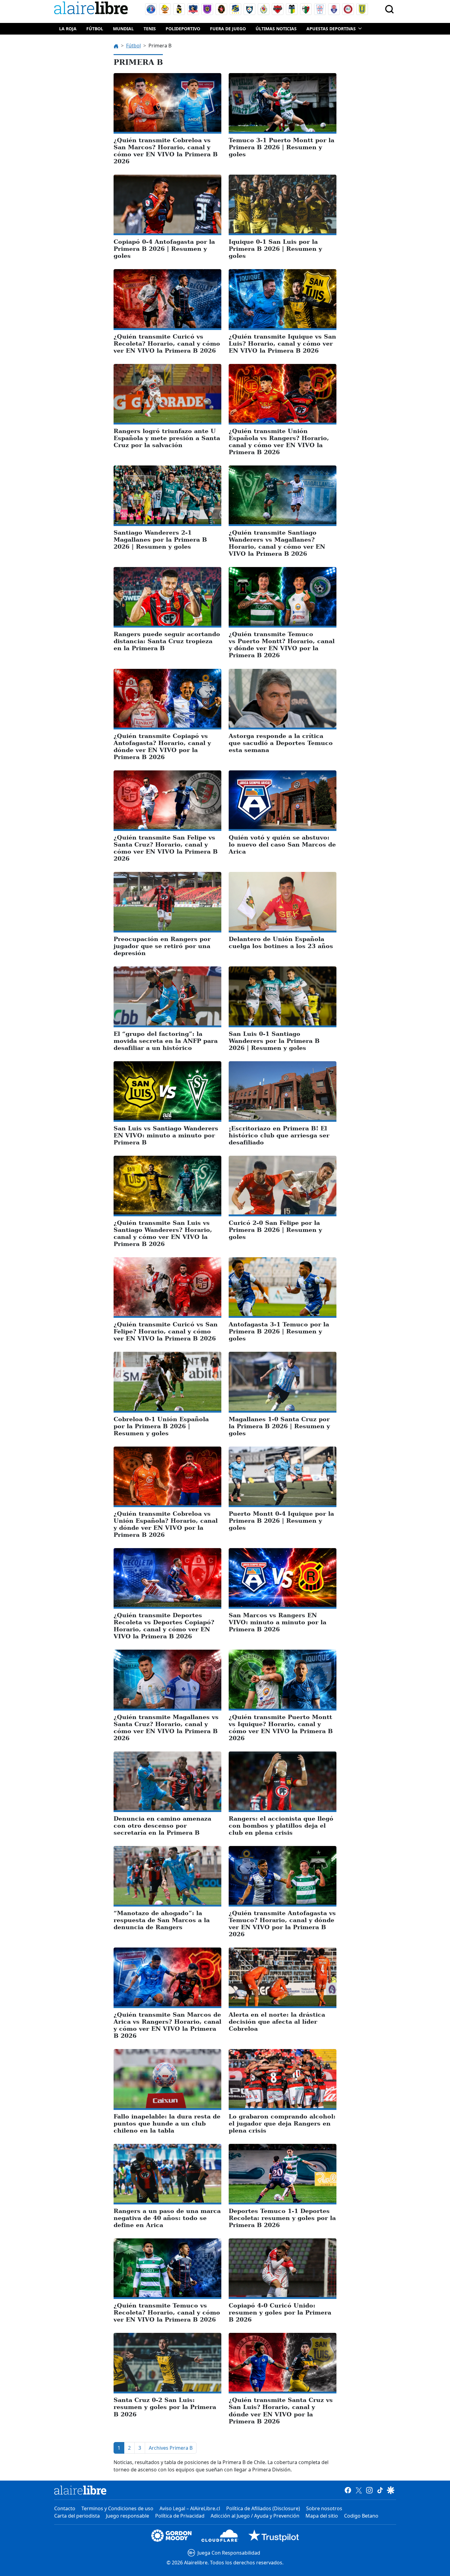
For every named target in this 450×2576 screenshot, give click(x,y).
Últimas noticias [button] (276, 29)
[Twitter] (359, 2490)
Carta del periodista (77, 2516)
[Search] (389, 9)
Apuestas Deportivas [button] (331, 29)
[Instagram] (369, 2490)
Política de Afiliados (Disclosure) (263, 2508)
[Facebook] (348, 2490)
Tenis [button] (150, 29)
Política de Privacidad (180, 2516)
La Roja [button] (68, 29)
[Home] (92, 9)
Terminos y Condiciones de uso (117, 2508)
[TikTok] (380, 2490)
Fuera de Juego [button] (228, 29)
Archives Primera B (171, 2448)
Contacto (65, 2508)
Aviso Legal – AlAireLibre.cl (190, 2508)
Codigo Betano (361, 2516)
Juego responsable (127, 2516)
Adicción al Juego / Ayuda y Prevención (255, 2516)
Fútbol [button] (95, 29)
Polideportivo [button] (183, 29)
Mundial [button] (123, 29)
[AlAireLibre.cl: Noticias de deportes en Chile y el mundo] (80, 2490)
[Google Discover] (391, 2490)
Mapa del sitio (322, 2516)
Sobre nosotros (324, 2508)
